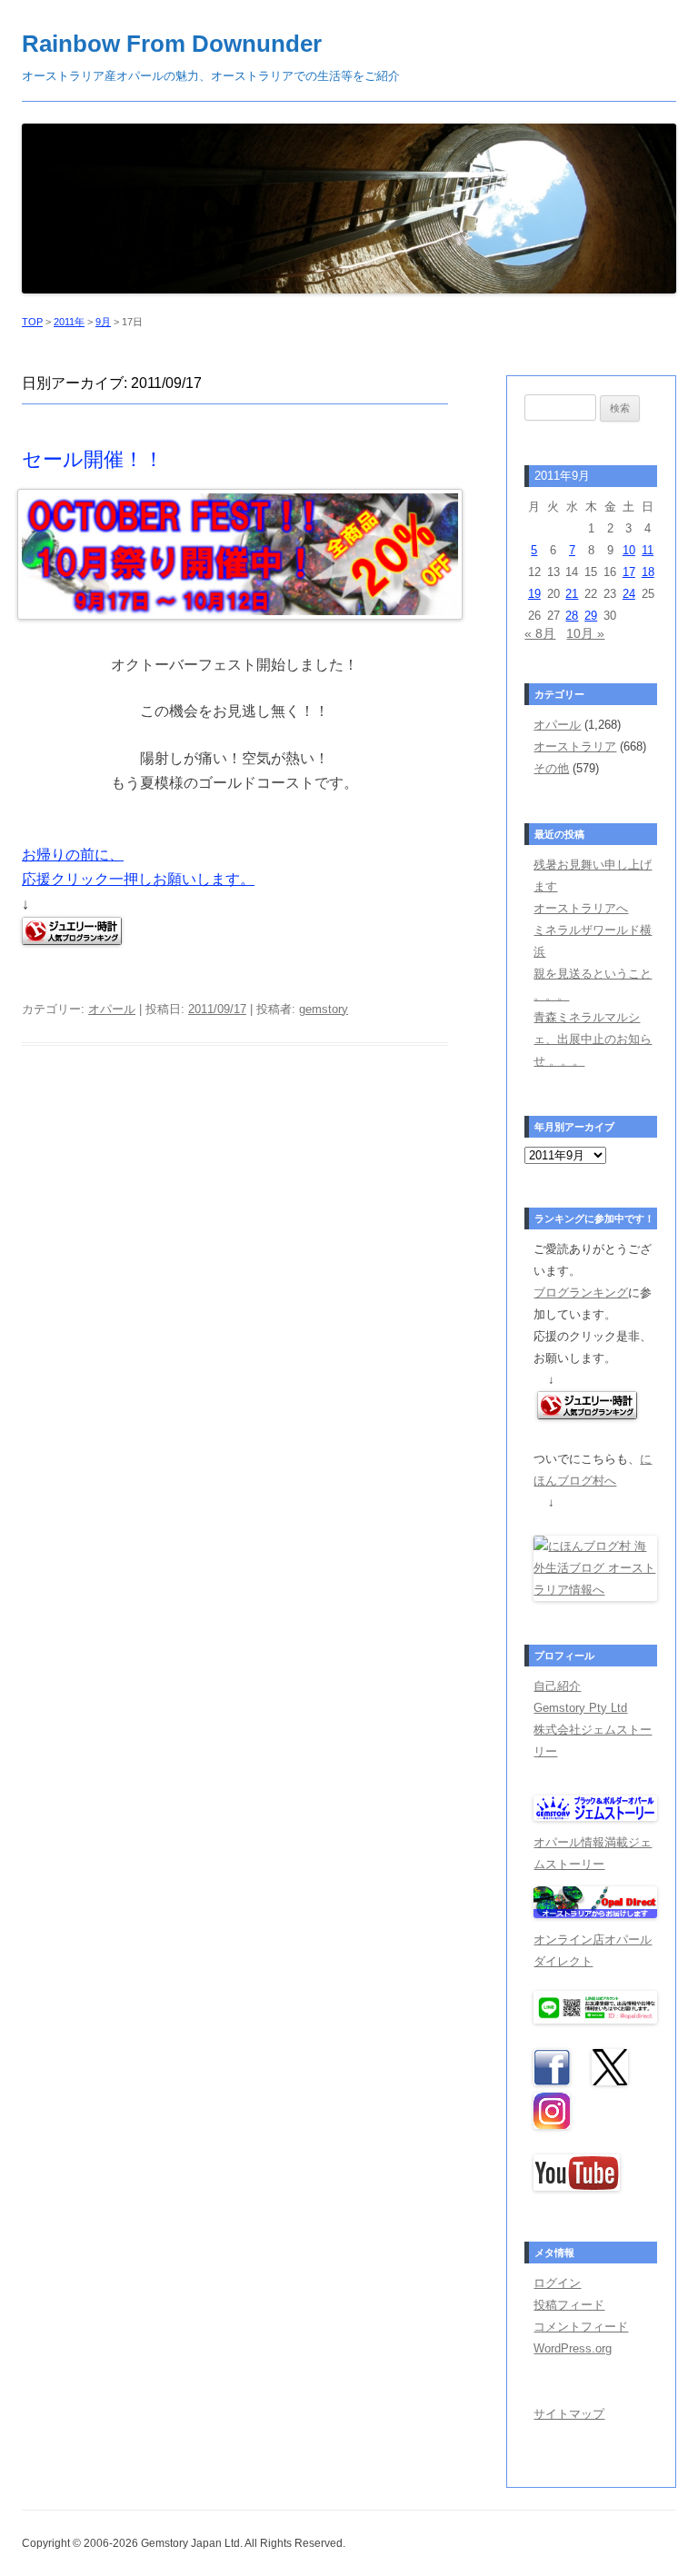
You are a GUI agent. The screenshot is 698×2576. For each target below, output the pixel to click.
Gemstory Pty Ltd (580, 1708)
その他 (551, 768)
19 (534, 594)
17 (629, 572)
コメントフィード (581, 2327)
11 (648, 550)
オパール (112, 1009)
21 (572, 594)
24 (629, 594)
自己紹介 (557, 1686)
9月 (103, 322)
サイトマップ (569, 2414)
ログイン (557, 2283)
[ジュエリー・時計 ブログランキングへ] (587, 1415)
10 (629, 550)
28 (572, 616)
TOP (32, 322)
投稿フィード (569, 2305)
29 (591, 616)
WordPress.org (573, 2348)
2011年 (69, 322)
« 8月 (540, 633)
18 (648, 572)
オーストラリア (575, 746)
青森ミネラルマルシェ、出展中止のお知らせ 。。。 (593, 1039)
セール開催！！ (93, 459)
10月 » (585, 633)
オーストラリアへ (581, 908)
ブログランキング (581, 1293)
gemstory (324, 1009)
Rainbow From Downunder (172, 44)
